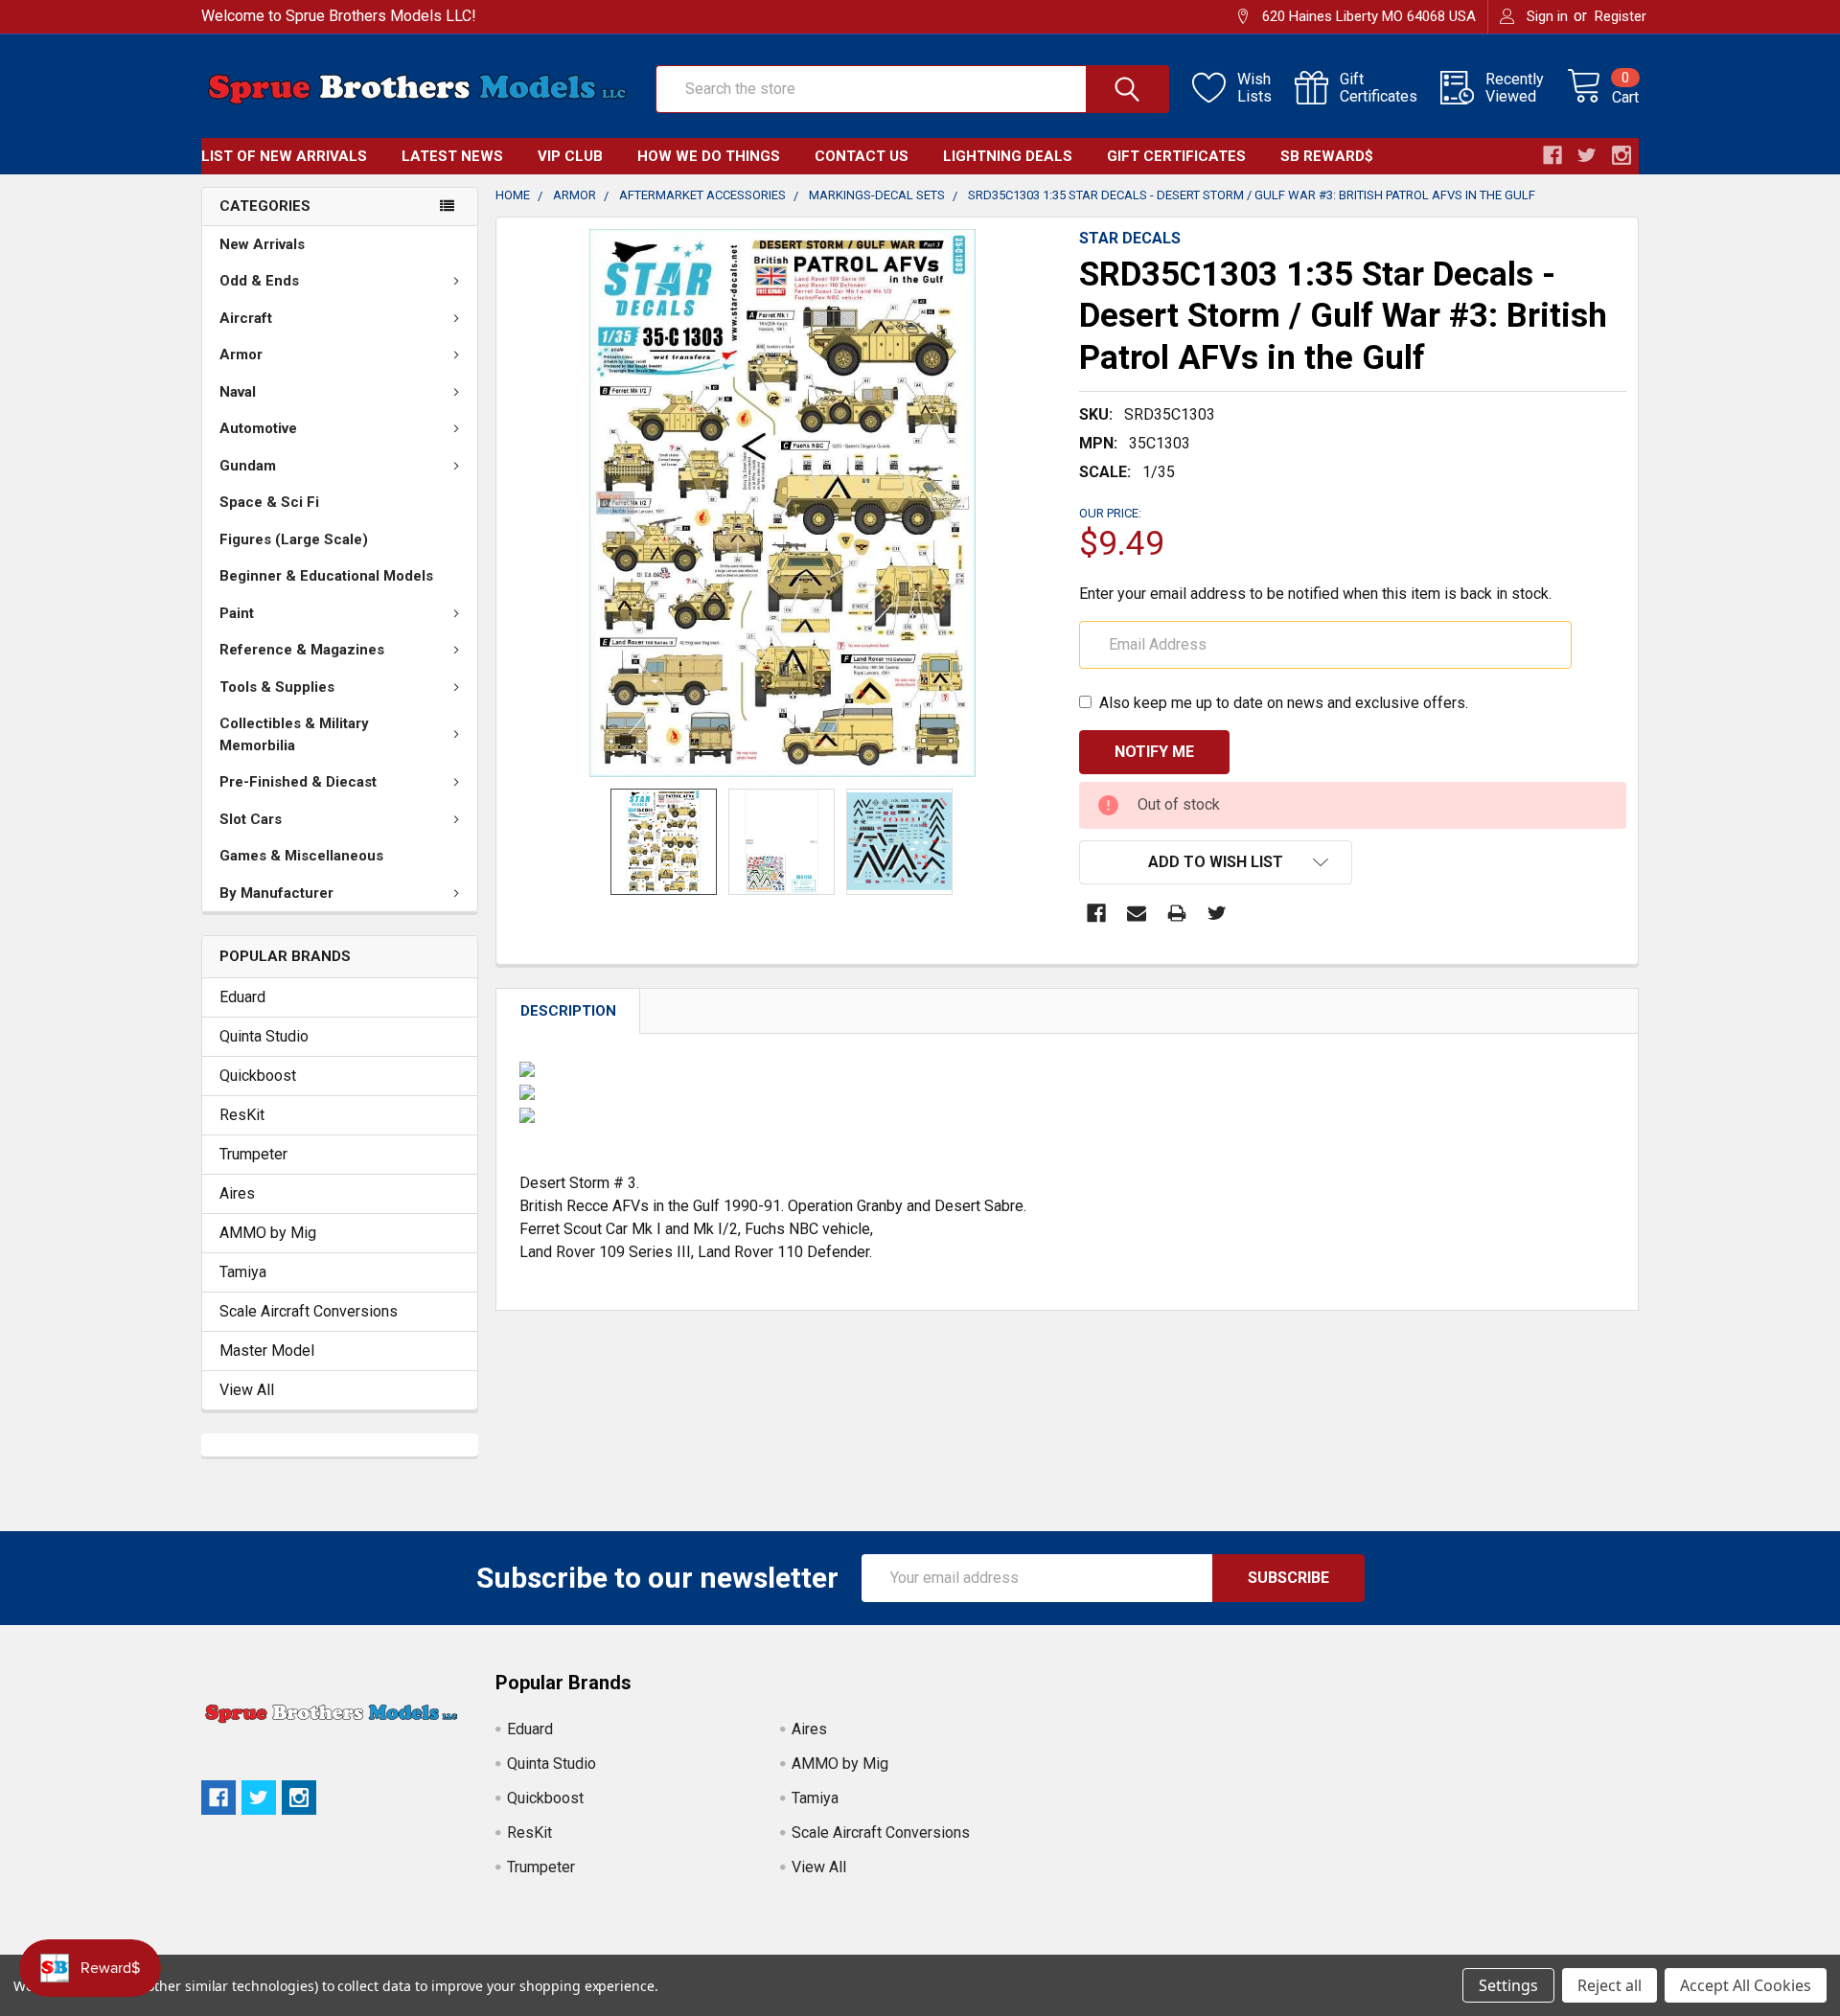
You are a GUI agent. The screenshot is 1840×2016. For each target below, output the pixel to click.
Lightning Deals (1008, 156)
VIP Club (570, 156)
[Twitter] (1217, 913)
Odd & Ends (259, 281)
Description (568, 1011)
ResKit (242, 1115)
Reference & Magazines (302, 650)
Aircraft (246, 318)
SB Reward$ (1327, 156)
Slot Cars (251, 819)
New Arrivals (262, 244)
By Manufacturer (276, 893)
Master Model (267, 1351)
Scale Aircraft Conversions (309, 1311)
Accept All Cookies (1746, 1985)
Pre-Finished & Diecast (298, 782)
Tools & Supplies (277, 687)
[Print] (1177, 913)
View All (247, 1390)
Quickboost (258, 1076)
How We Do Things (709, 156)
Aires (237, 1193)
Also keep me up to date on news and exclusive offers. (1284, 703)
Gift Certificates (1176, 156)
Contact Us (862, 156)
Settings (1508, 1985)
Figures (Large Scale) (294, 539)
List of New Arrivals (284, 156)
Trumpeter (253, 1154)
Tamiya (243, 1272)
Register (1621, 16)
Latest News (452, 156)
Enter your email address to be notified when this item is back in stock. (1315, 594)
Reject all (1610, 1985)
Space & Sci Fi (269, 502)
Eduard (242, 997)
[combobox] (912, 89)
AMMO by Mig (268, 1233)
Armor (241, 355)
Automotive (258, 428)
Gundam (248, 466)
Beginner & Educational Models (326, 576)
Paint (237, 613)
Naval (238, 392)
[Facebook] (1096, 913)
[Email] (1137, 913)
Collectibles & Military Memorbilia (294, 734)
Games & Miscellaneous (301, 856)
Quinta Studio (264, 1036)
